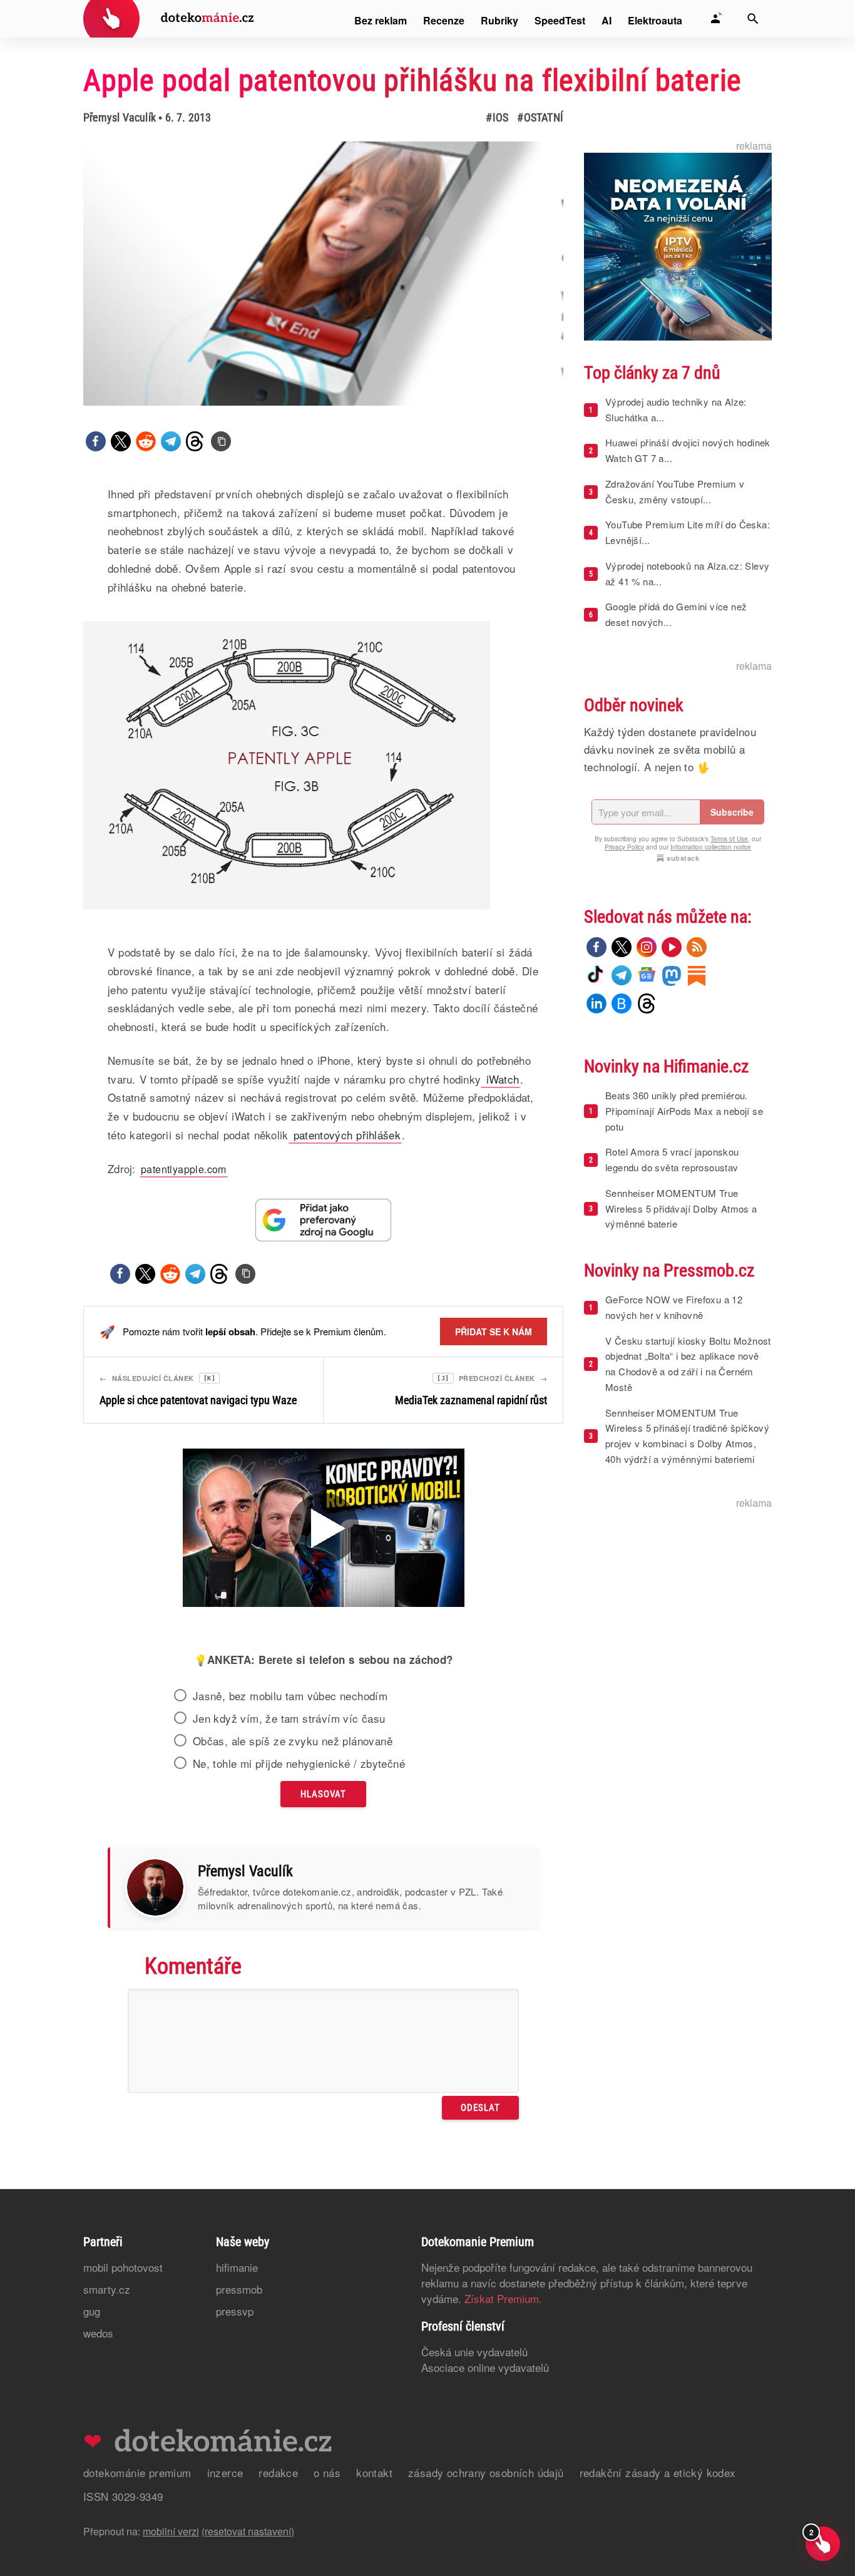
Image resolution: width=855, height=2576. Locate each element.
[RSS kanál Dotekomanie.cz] (697, 947)
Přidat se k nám (494, 1332)
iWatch (500, 1079)
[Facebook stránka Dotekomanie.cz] (596, 947)
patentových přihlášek (345, 1135)
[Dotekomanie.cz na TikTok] (596, 975)
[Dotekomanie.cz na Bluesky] (622, 1003)
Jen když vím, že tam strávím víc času (289, 1718)
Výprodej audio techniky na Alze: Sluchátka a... (676, 409)
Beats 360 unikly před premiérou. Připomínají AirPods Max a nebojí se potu (684, 1111)
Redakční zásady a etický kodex (658, 2472)
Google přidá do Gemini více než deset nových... (676, 614)
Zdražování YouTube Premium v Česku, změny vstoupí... (675, 491)
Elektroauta (655, 20)
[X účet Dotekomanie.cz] (622, 947)
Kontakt (374, 2472)
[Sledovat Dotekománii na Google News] (324, 1220)
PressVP (235, 2311)
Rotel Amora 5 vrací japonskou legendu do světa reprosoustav (672, 1159)
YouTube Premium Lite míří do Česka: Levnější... (688, 532)
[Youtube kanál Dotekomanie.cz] (672, 947)
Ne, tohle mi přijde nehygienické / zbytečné (299, 1763)
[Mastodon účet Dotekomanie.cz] (672, 975)
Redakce (278, 2472)
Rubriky (499, 20)
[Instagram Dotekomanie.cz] (647, 947)
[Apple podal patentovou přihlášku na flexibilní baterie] (221, 441)
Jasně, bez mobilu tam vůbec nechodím (290, 1696)
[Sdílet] (96, 441)
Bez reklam (381, 20)
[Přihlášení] (715, 19)
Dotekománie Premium (137, 2472)
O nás (327, 2472)
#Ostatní (540, 117)
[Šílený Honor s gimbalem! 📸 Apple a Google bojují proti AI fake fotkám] (324, 1529)
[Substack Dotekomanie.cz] (697, 975)
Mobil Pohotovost (123, 2267)
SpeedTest (560, 20)
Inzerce (225, 2472)
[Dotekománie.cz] (169, 20)
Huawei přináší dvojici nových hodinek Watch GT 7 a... (688, 450)
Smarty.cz (107, 2289)
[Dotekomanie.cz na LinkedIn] (596, 1003)
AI (607, 20)
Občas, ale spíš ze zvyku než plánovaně (293, 1741)
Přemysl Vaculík (120, 117)
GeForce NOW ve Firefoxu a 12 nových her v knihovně (674, 1307)
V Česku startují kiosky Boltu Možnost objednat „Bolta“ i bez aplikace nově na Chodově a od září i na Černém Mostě (688, 1364)
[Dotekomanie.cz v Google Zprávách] (647, 975)
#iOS (497, 117)
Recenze (444, 20)
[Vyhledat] (753, 19)
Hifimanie (237, 2267)
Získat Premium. (503, 2298)
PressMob (239, 2289)
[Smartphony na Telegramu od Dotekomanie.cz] (622, 975)
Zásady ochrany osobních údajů (486, 2472)
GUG (92, 2311)
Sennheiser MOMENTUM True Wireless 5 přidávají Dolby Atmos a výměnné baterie (681, 1208)
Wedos (98, 2333)
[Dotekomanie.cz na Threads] (647, 1003)
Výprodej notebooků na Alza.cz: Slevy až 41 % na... (687, 573)
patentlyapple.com (184, 1169)
